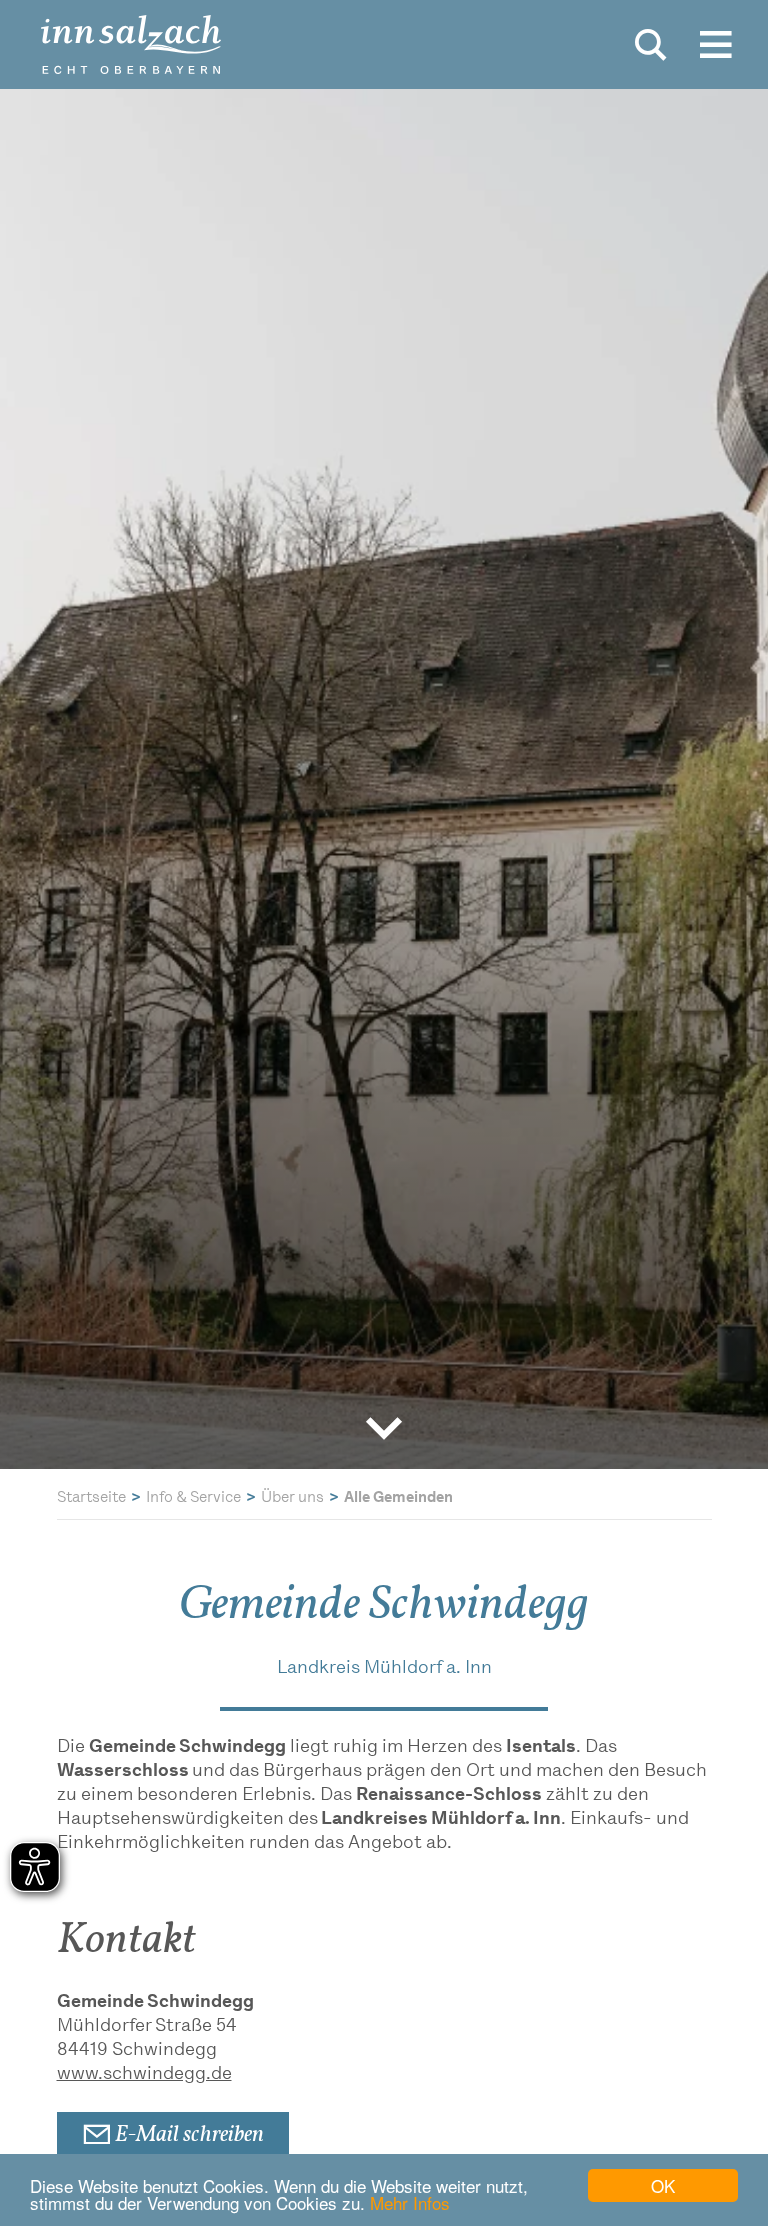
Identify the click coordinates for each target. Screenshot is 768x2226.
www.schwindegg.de (144, 2075)
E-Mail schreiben (187, 2136)
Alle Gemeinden (398, 1498)
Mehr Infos (410, 2202)
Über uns (292, 1498)
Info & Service (193, 1498)
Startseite (91, 1498)
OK (663, 2185)
